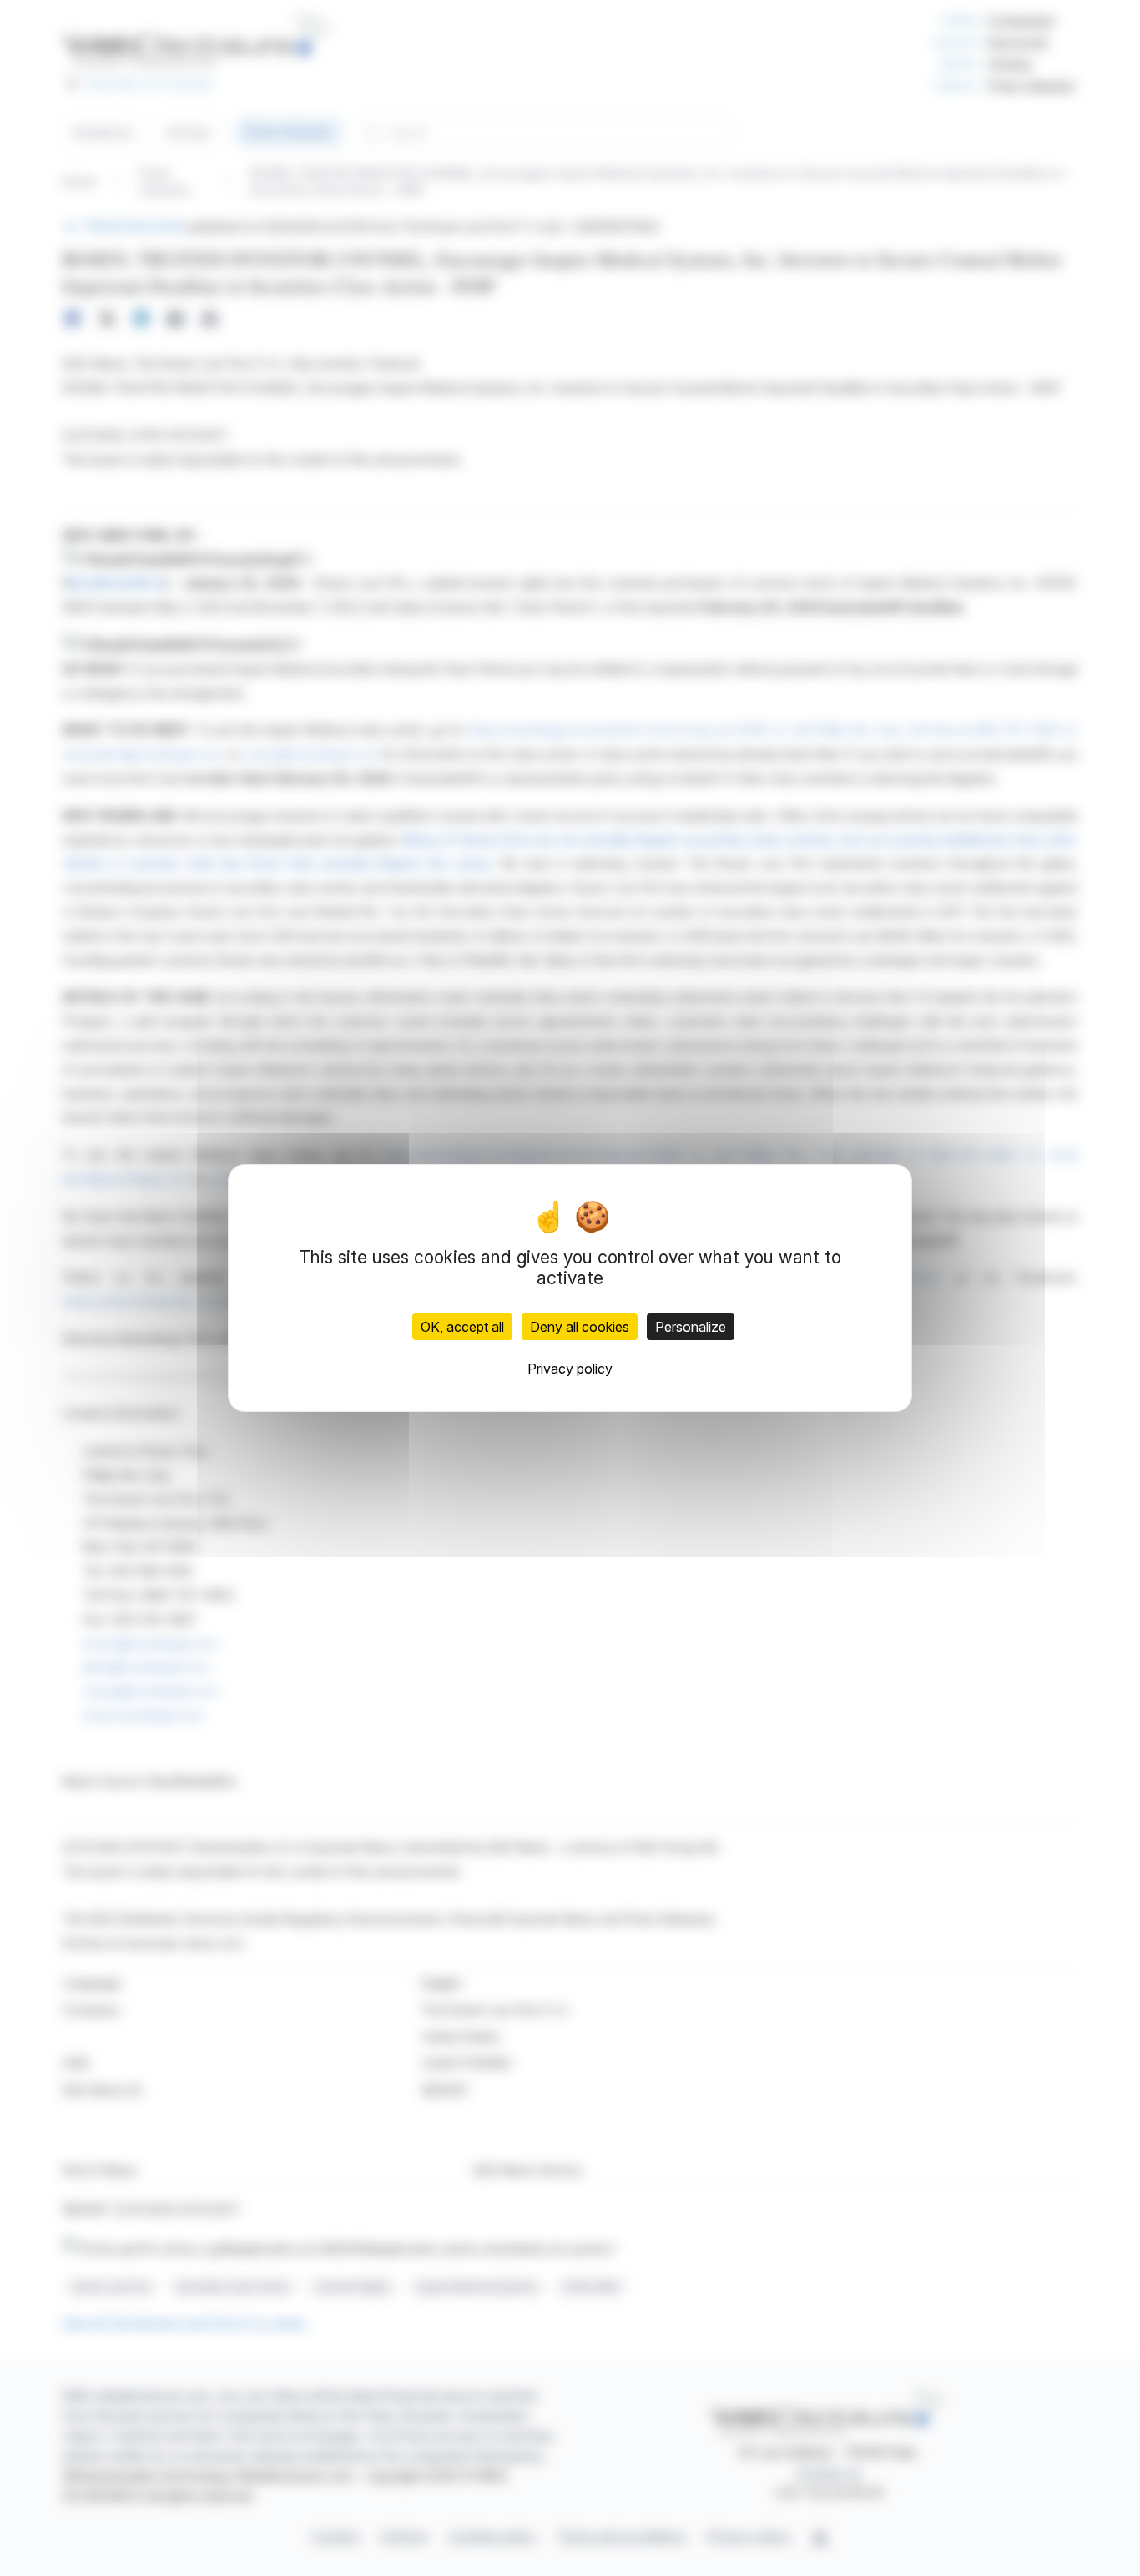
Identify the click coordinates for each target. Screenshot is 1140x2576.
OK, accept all (462, 1327)
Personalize (691, 1327)
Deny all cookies (580, 1327)
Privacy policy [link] (570, 1369)
